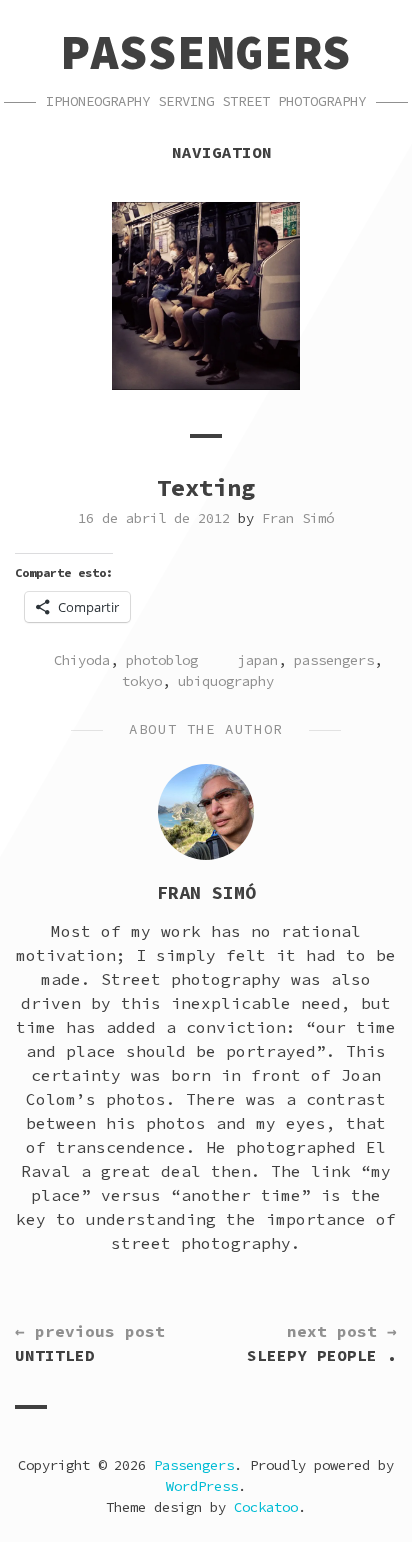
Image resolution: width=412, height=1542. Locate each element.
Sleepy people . (322, 1343)
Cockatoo (266, 1507)
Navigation (222, 152)
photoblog (162, 660)
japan (258, 660)
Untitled (90, 1343)
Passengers (206, 52)
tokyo (142, 681)
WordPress (202, 1486)
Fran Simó (298, 518)
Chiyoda (82, 660)
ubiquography (226, 681)
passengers (334, 660)
